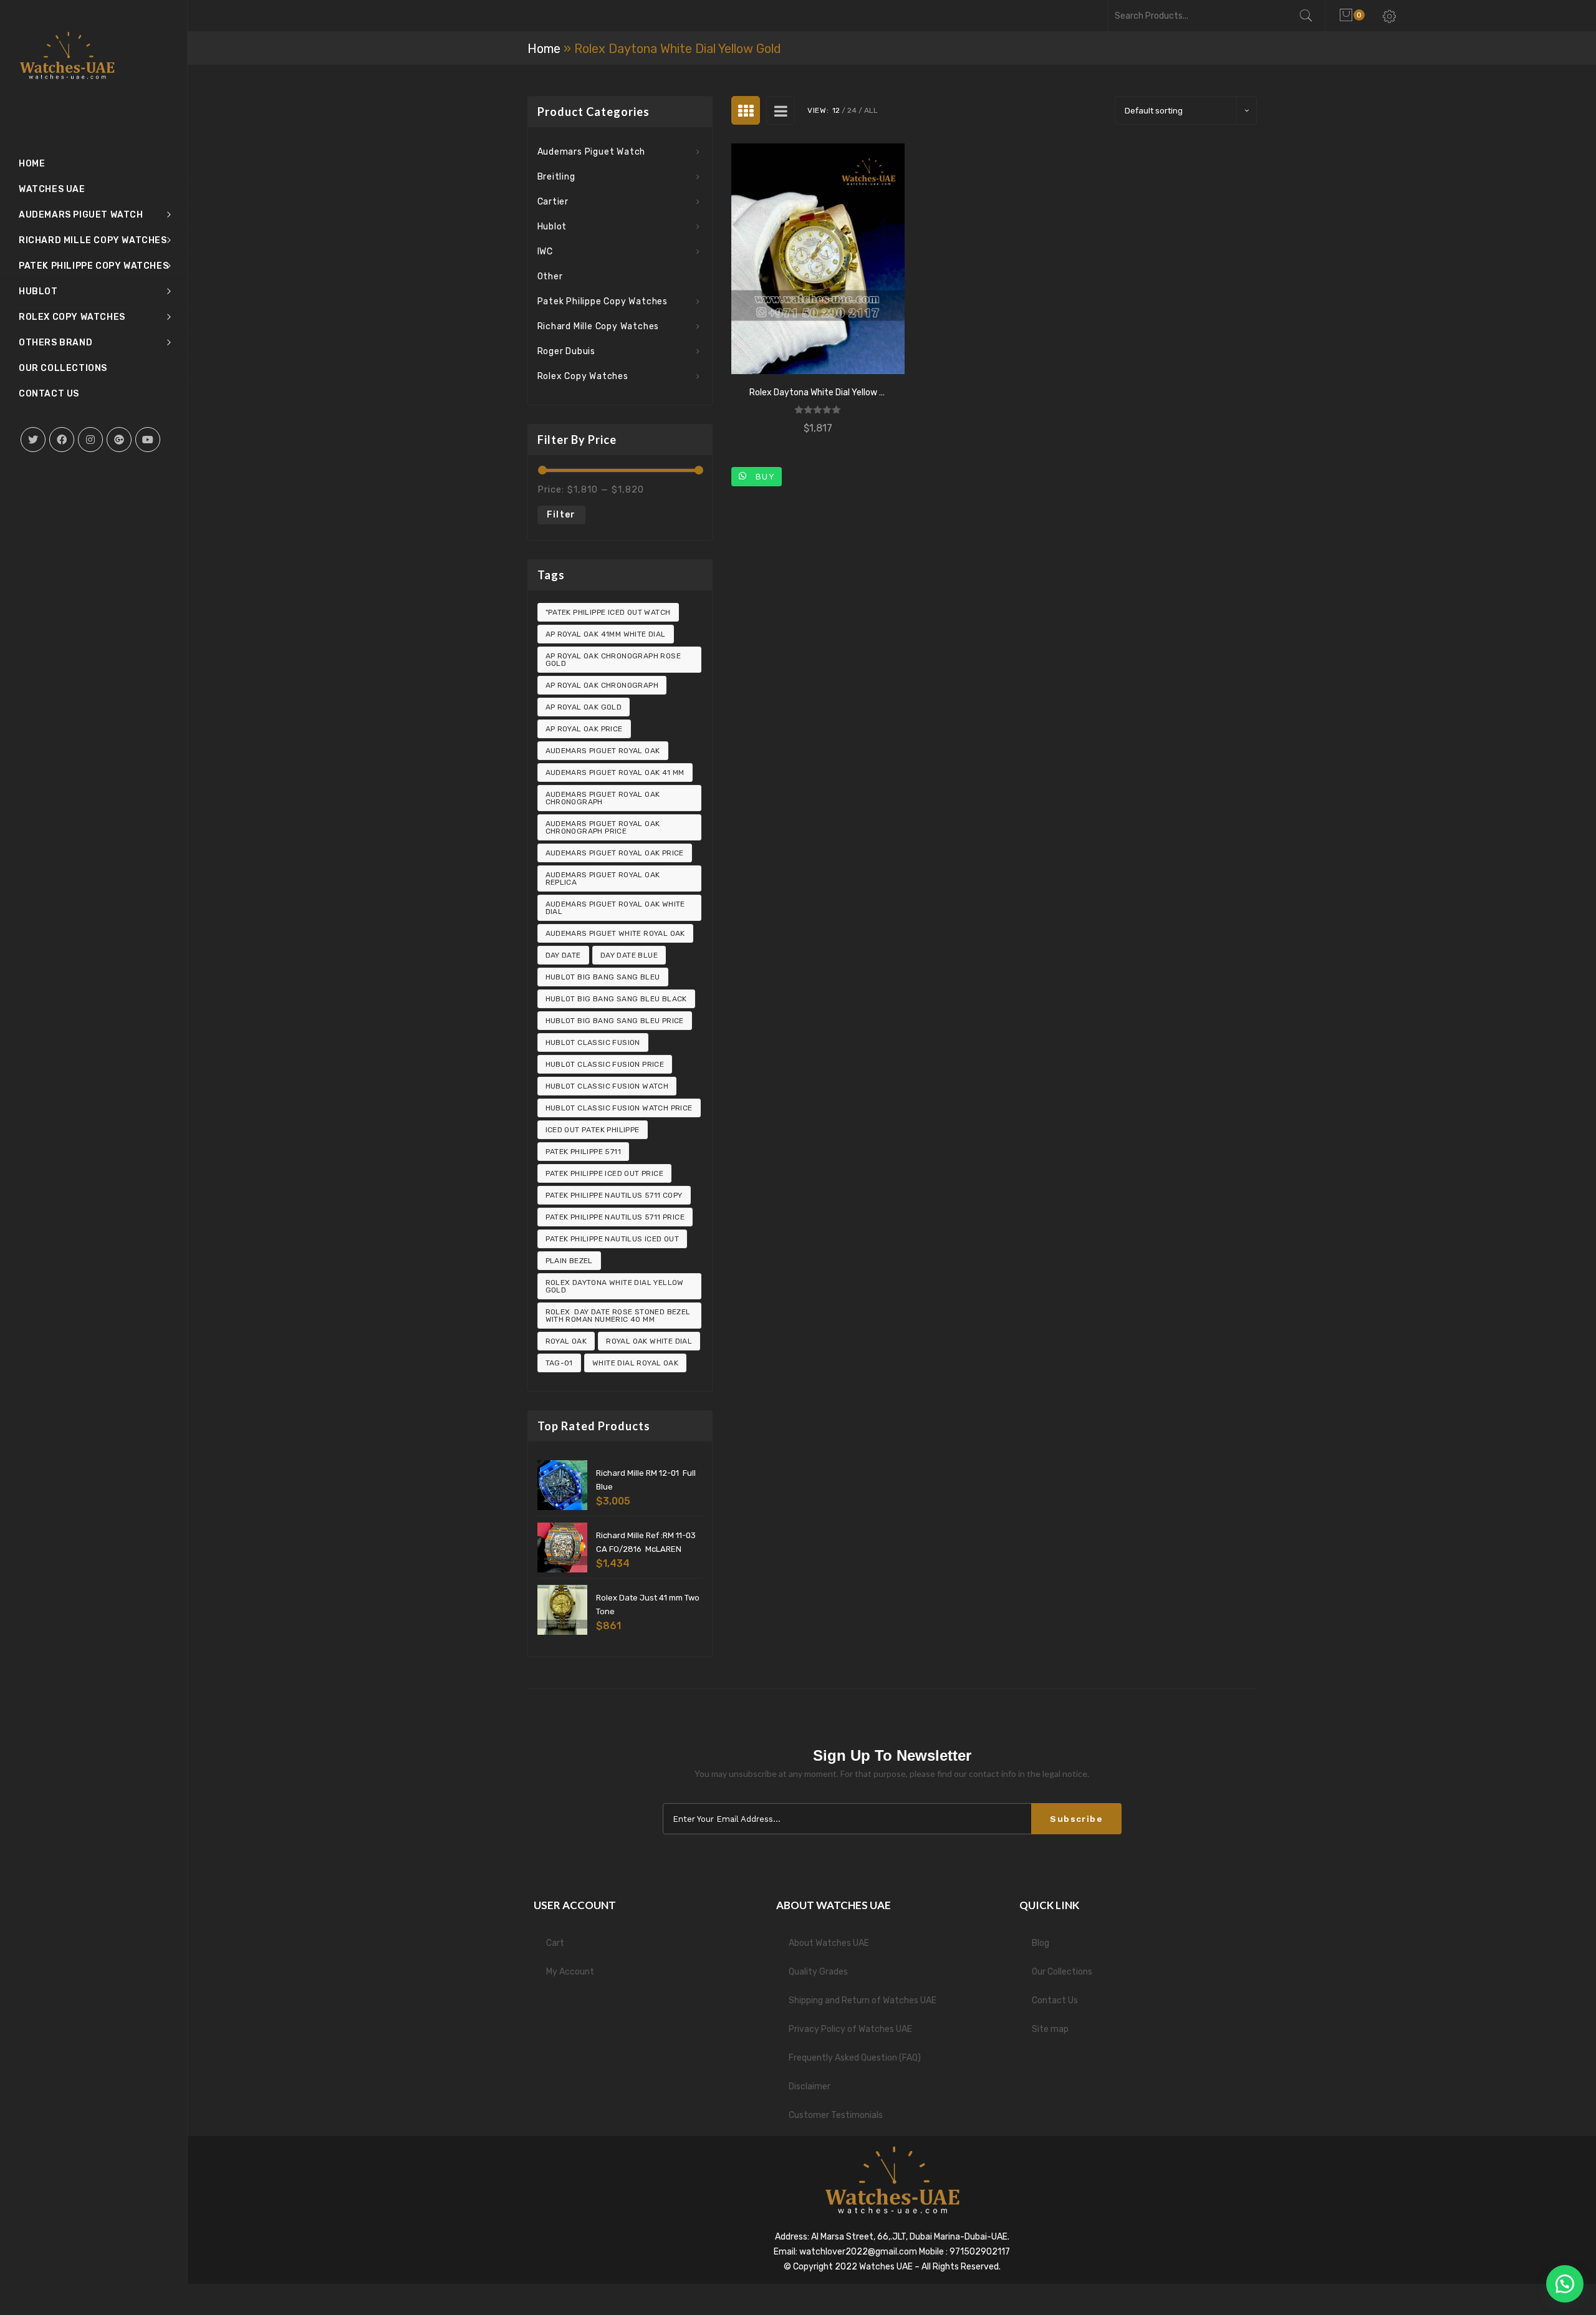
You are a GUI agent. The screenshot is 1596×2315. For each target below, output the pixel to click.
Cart (555, 1943)
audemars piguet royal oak (603, 751)
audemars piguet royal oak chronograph (603, 798)
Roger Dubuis (567, 351)
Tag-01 (559, 1363)
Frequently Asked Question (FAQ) (855, 2058)
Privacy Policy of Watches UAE (850, 2029)
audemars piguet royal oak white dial (615, 908)
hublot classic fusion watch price (619, 1108)
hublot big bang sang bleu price (615, 1021)
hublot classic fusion (593, 1042)
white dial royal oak (635, 1363)
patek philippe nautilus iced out (613, 1239)
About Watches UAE (829, 1943)
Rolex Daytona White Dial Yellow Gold (615, 1286)
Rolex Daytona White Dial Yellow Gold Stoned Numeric (818, 392)
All (871, 110)
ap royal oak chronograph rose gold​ (613, 660)
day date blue (629, 955)
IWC (545, 252)
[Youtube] (148, 440)
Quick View (818, 259)
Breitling (556, 177)
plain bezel (569, 1261)
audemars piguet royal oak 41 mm (615, 772)
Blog (1041, 1943)
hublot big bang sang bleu (603, 977)
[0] (1348, 16)
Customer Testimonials (836, 2115)
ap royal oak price (584, 729)
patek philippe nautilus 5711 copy (614, 1195)
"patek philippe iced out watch (608, 612)
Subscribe (1076, 1819)
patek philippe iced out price (605, 1173)
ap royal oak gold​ (584, 707)
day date (563, 955)
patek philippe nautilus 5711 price (615, 1217)
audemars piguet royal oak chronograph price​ (603, 827)
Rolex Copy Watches (583, 376)
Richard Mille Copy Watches (598, 326)
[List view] (781, 110)
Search (1312, 16)
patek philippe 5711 (584, 1152)
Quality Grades (818, 1972)
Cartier (553, 202)
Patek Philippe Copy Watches (603, 301)
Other (550, 277)
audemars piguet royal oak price (615, 853)
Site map (1050, 2029)
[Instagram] (90, 440)
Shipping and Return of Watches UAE (863, 2000)
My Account (570, 1972)
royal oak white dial (649, 1341)
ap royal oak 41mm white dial (606, 634)
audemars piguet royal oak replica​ (603, 878)
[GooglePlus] (119, 440)
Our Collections (1062, 1972)
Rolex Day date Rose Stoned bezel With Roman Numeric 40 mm (618, 1316)
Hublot (552, 227)
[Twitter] (33, 440)
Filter (561, 515)
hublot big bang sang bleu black (616, 999)
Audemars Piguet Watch (592, 152)
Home (544, 49)
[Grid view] (746, 110)
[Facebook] (62, 440)
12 (836, 110)
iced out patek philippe (593, 1130)
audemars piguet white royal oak (615, 933)
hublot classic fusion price (605, 1064)
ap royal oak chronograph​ (602, 685)
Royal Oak (566, 1341)
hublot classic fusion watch (607, 1086)
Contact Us (1055, 2000)
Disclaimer (810, 2086)
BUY (762, 476)
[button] (1565, 2284)
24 (852, 110)
